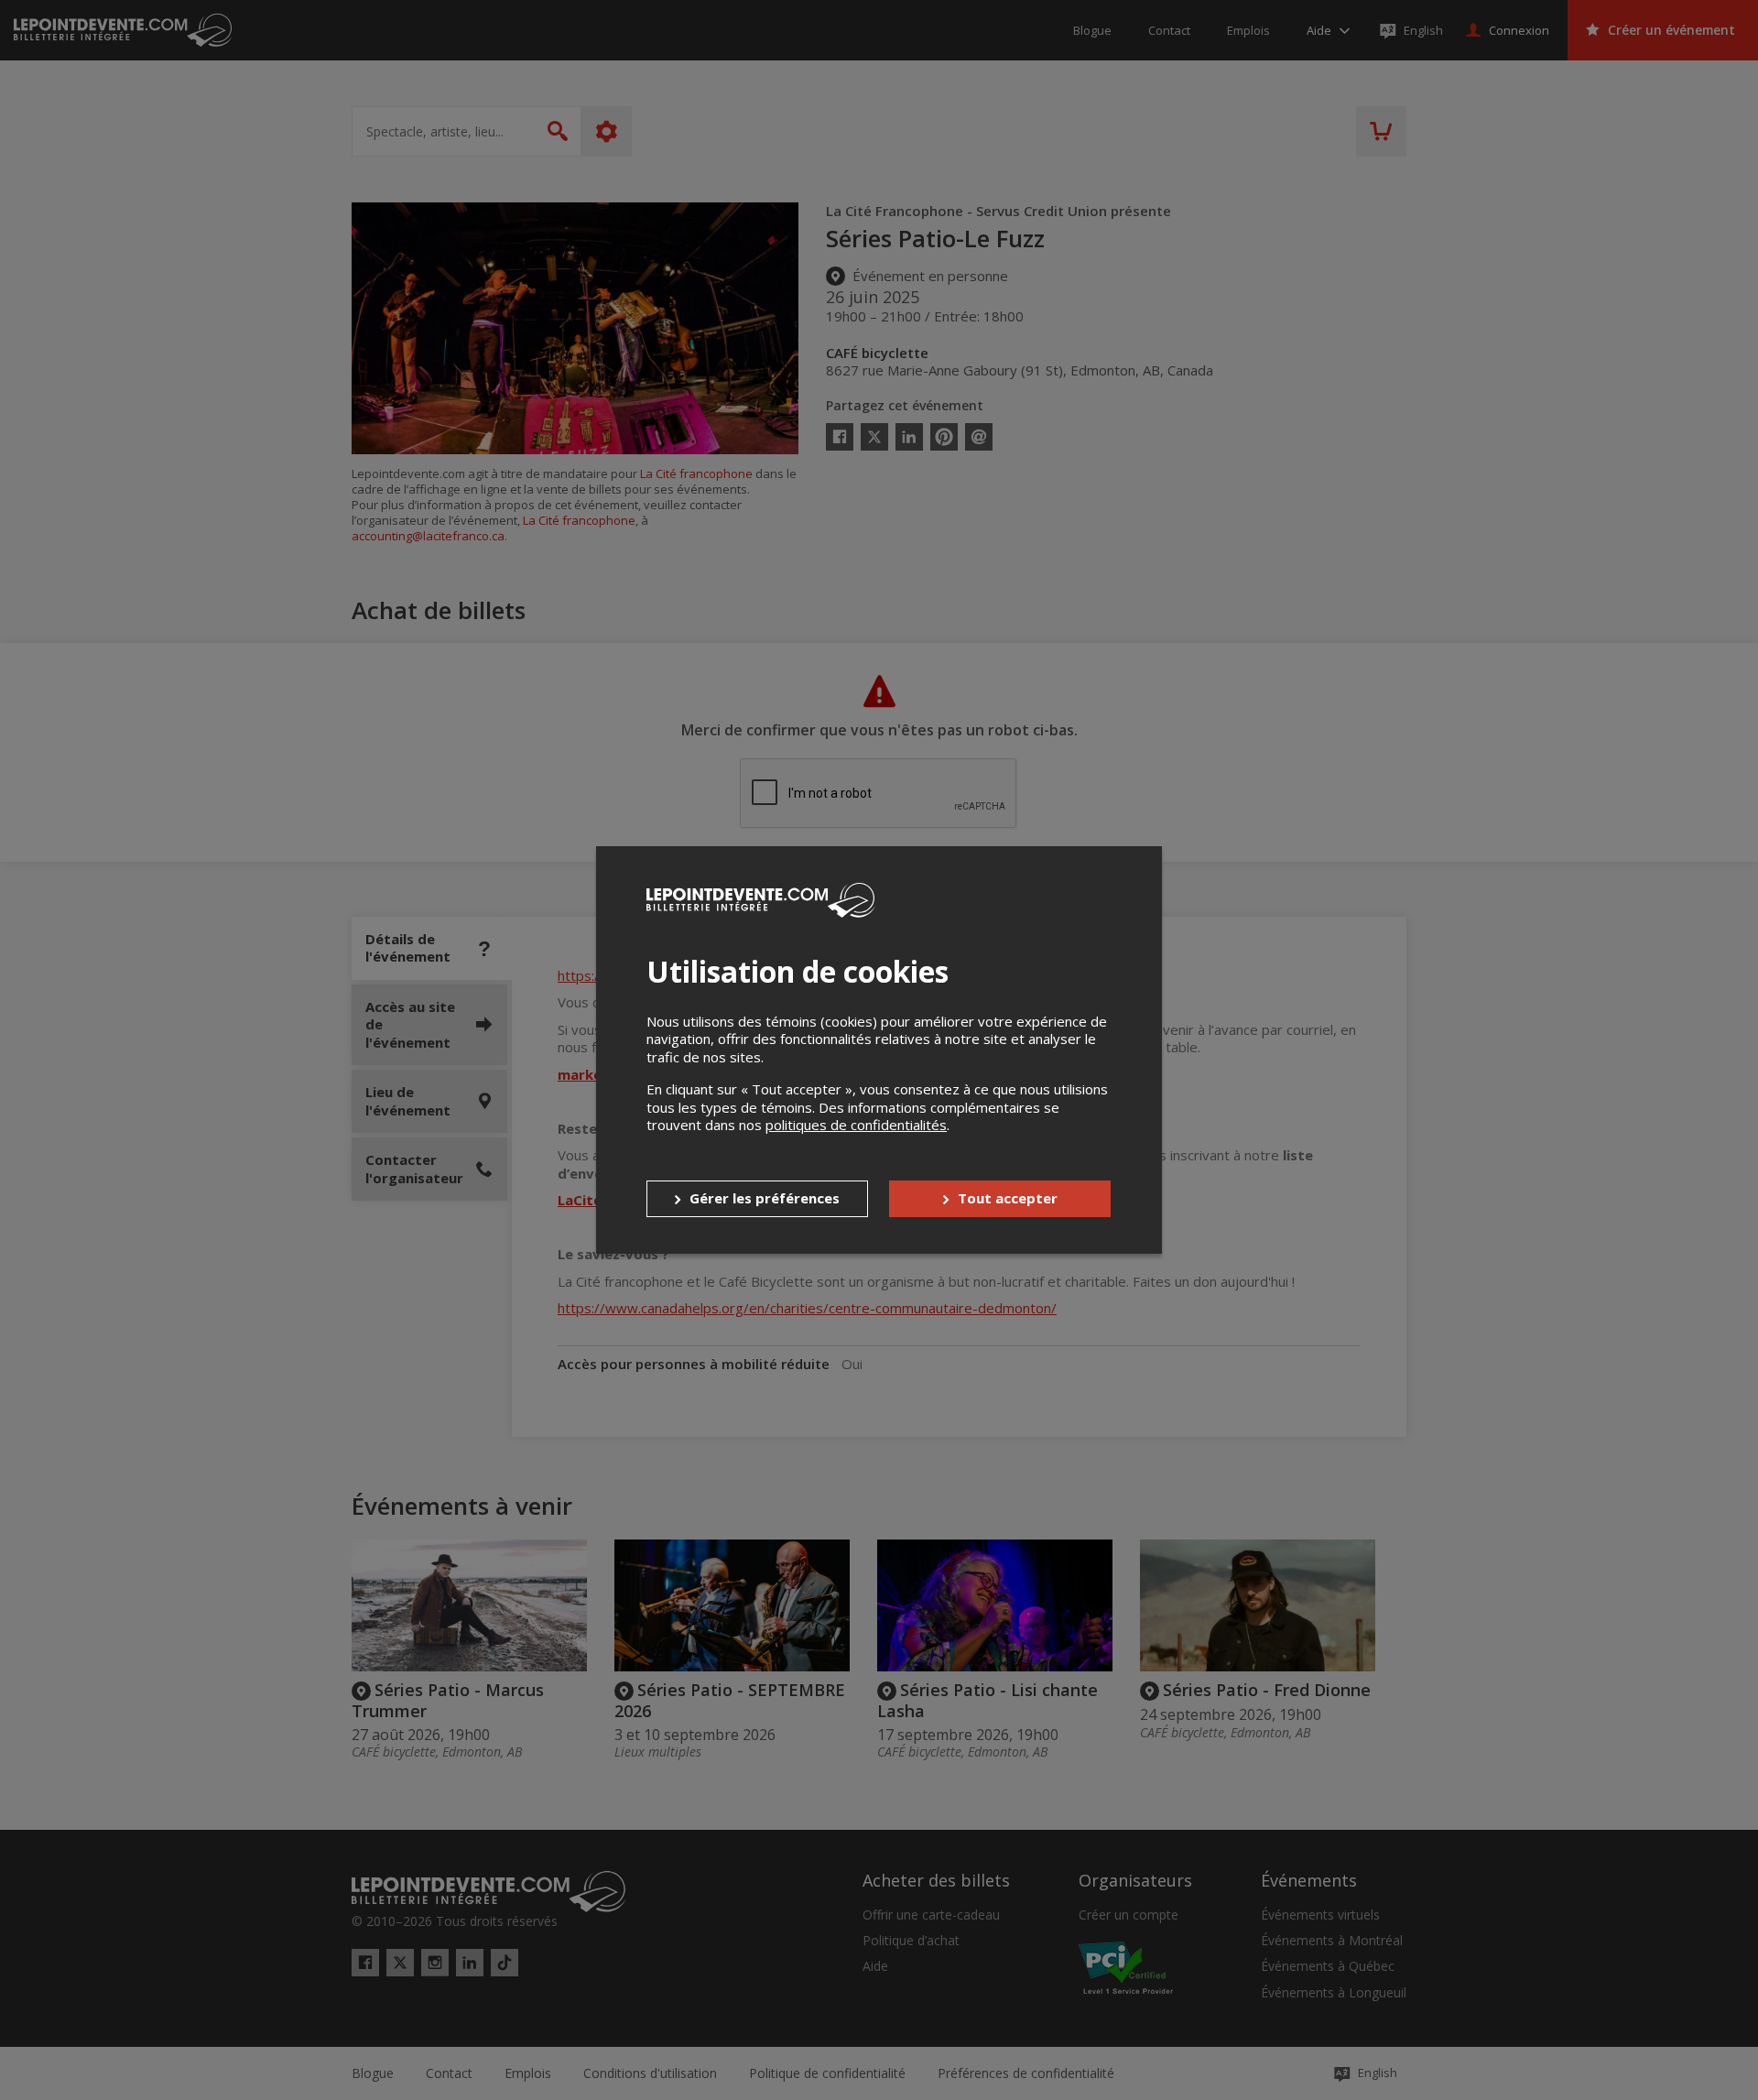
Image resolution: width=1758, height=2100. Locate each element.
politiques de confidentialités (856, 1125)
